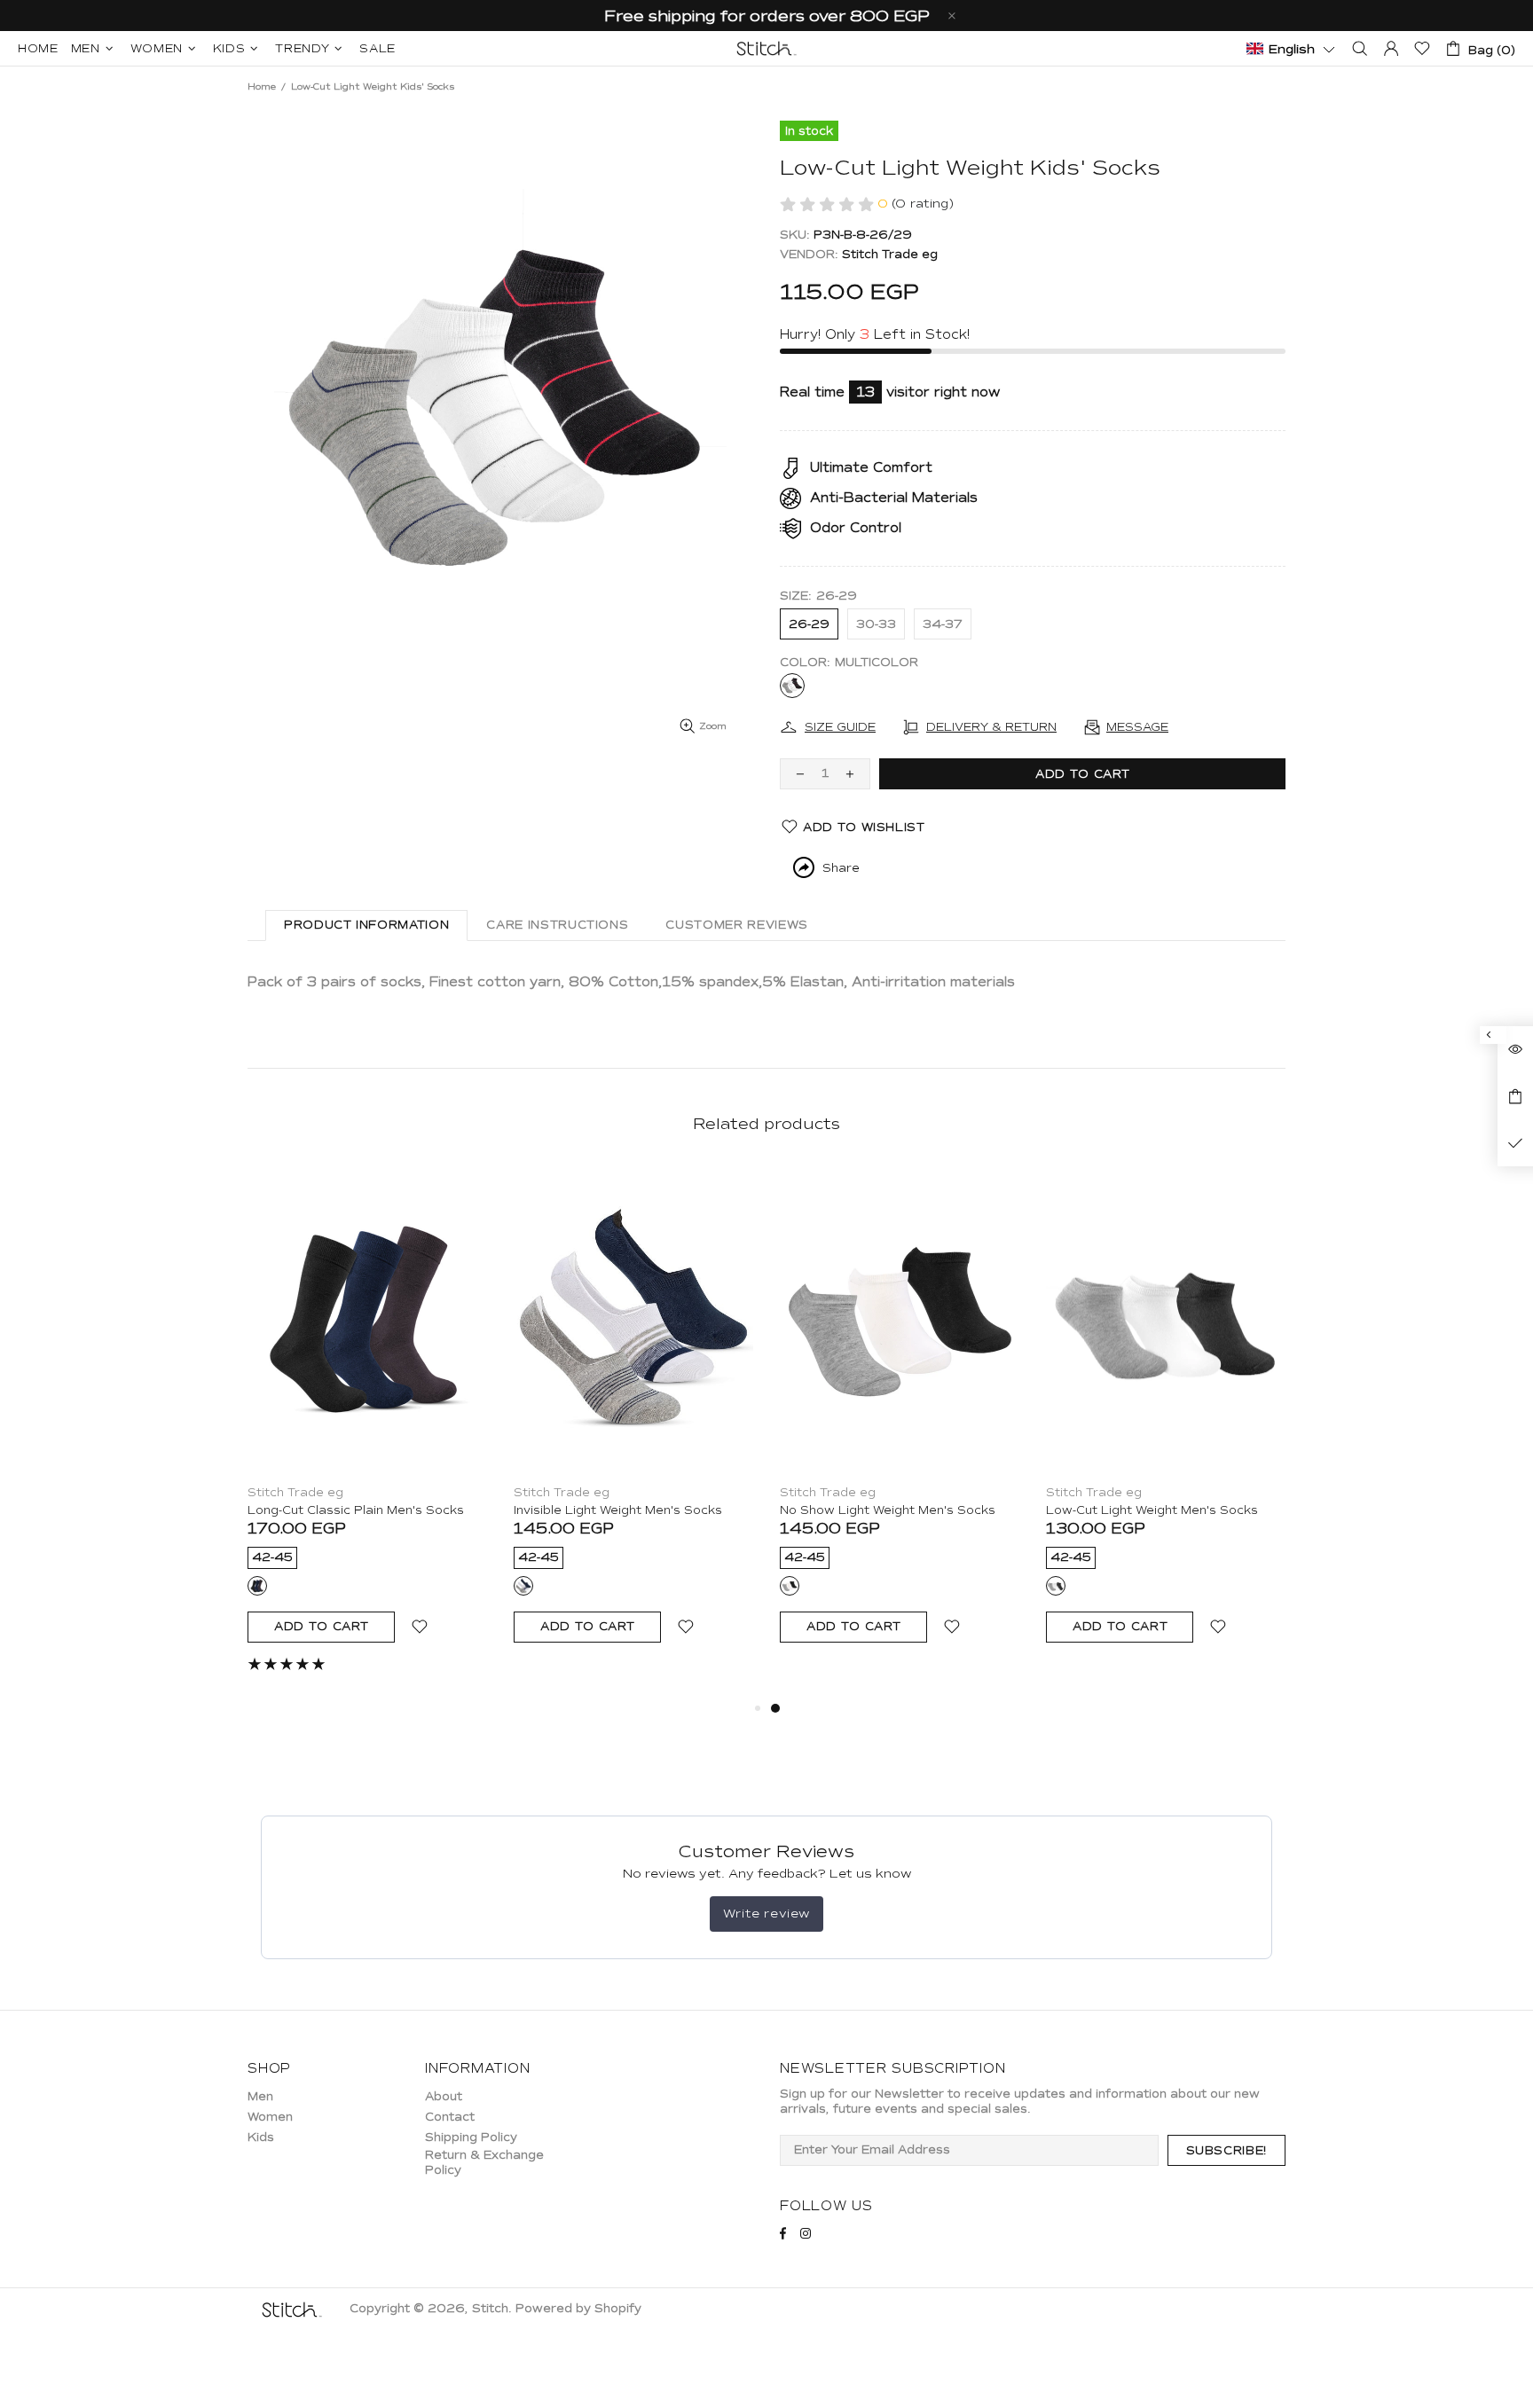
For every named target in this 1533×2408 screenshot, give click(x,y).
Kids (261, 2137)
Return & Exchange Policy (484, 2163)
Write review (766, 1914)
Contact (450, 2117)
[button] (1291, 48)
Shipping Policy (471, 2137)
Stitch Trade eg (890, 255)
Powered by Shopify (578, 2309)
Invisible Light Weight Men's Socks (618, 1510)
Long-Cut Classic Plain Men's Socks (356, 1510)
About (444, 2097)
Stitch (766, 48)
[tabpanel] (367, 1422)
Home (262, 86)
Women (270, 2117)
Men (260, 2097)
